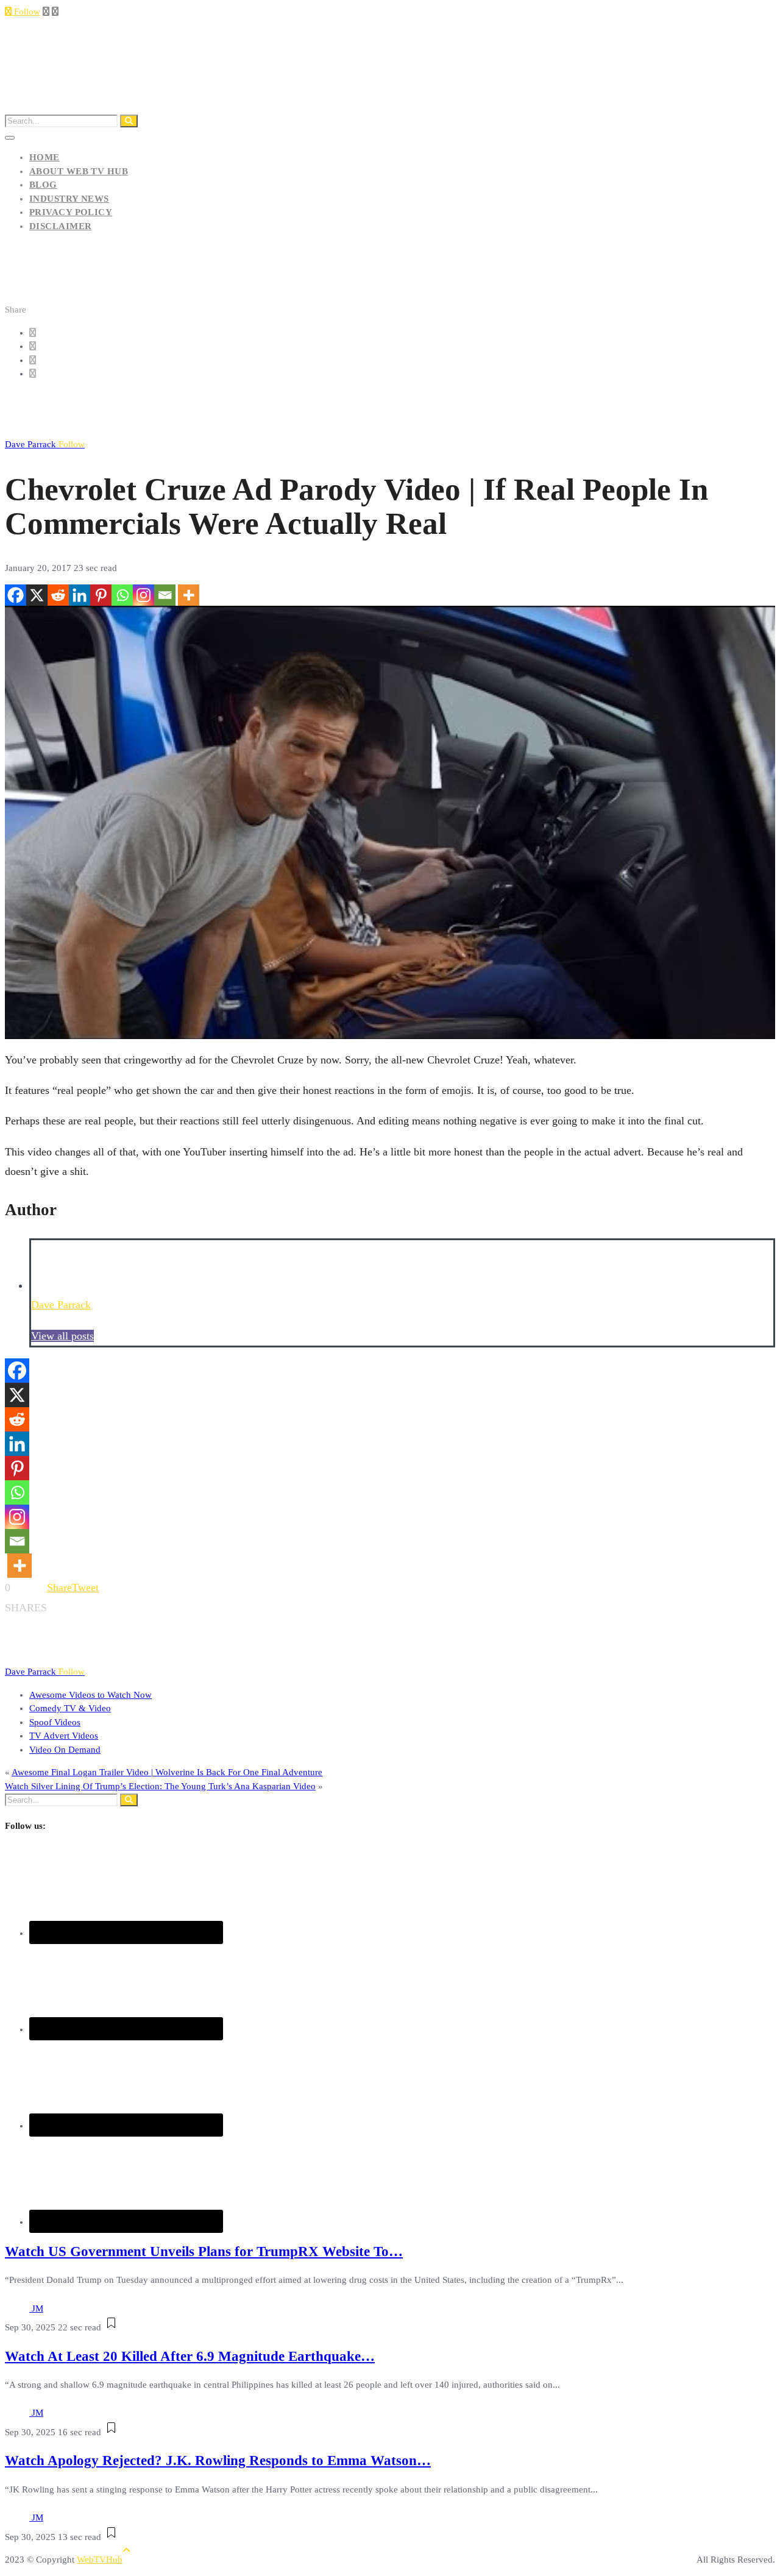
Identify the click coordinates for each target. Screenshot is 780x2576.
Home (44, 157)
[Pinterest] (101, 595)
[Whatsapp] (122, 595)
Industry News (69, 199)
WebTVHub (100, 2560)
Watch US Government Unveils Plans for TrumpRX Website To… (204, 2251)
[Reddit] (58, 595)
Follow (26, 12)
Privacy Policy (71, 212)
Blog (43, 185)
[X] (37, 595)
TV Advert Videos (64, 1736)
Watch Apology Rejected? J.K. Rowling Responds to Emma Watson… (218, 2461)
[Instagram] (144, 595)
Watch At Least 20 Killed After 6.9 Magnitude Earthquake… (190, 2356)
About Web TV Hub (79, 171)
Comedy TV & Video (70, 1708)
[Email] (165, 595)
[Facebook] (16, 595)
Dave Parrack (45, 444)
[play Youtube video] (390, 822)
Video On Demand (65, 1750)
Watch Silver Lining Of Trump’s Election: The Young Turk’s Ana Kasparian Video (160, 1786)
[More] (189, 595)
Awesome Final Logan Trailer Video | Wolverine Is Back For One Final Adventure (167, 1772)
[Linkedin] (80, 595)
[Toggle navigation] (10, 138)
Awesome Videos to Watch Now (90, 1695)
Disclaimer (61, 226)
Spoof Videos (55, 1722)
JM (37, 2308)
